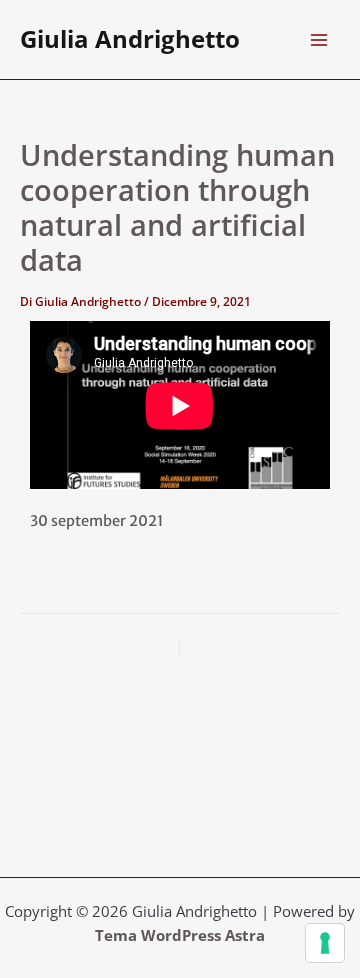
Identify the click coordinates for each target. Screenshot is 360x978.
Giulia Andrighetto (130, 39)
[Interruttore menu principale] (319, 40)
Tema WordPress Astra (180, 935)
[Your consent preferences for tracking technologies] (325, 943)
